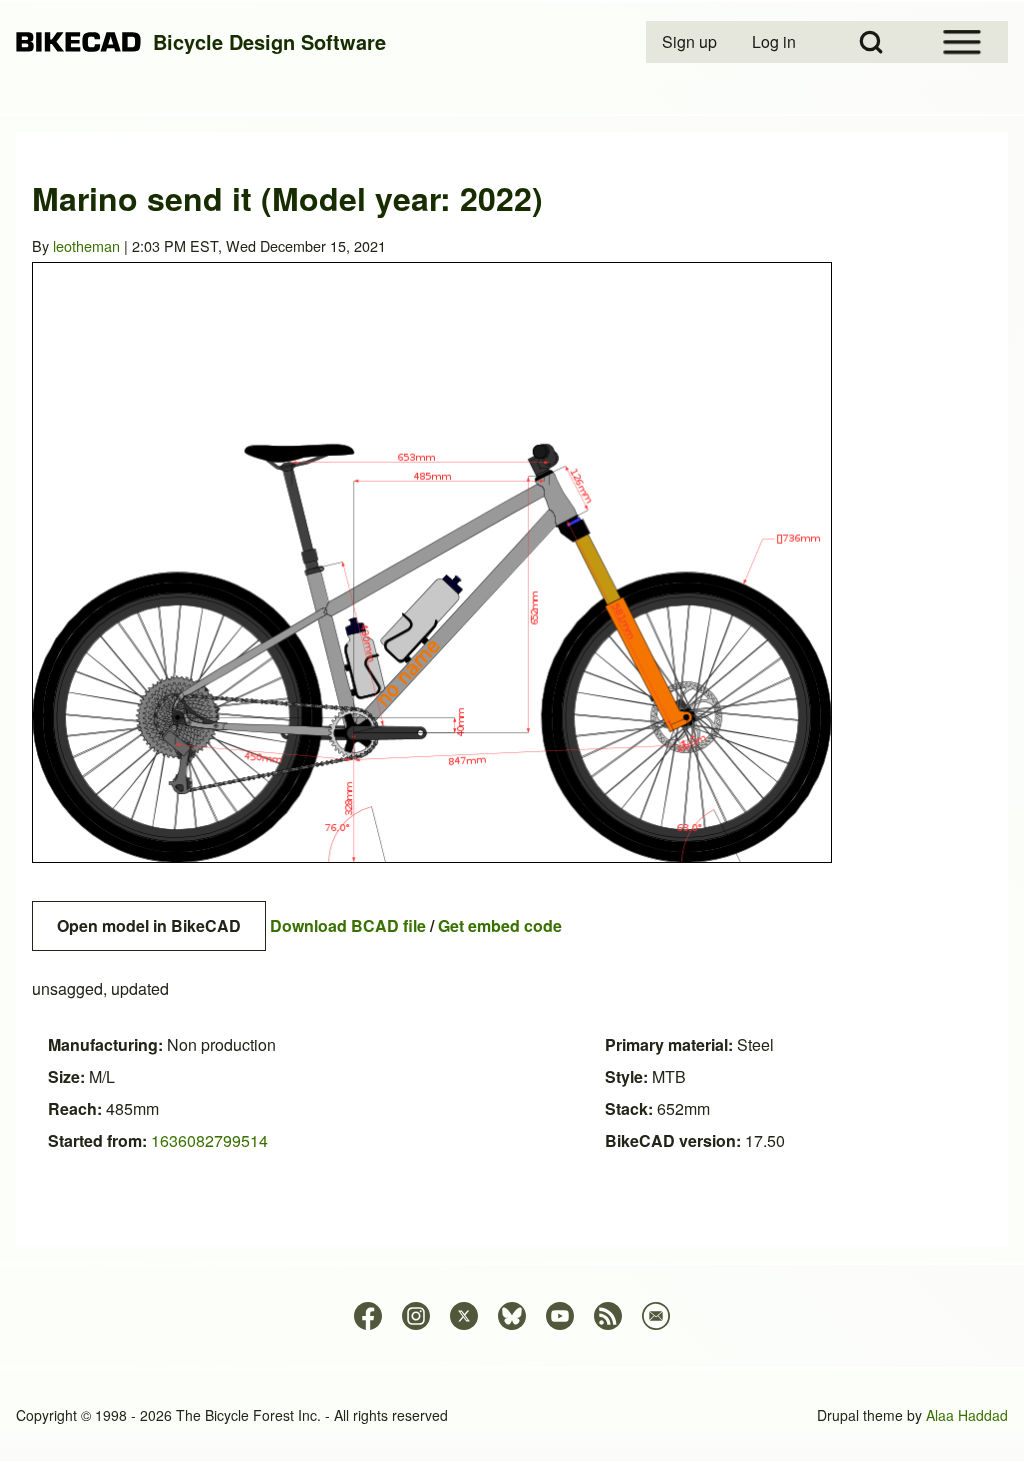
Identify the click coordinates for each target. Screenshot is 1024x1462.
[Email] (656, 1316)
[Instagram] (416, 1316)
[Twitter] (464, 1316)
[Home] (78, 42)
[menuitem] (691, 42)
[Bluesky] (512, 1316)
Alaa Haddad (967, 1415)
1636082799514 (209, 1140)
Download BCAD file (348, 925)
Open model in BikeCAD (149, 925)
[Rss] (608, 1316)
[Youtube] (560, 1316)
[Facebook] (368, 1316)
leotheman (86, 245)
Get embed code (500, 925)
